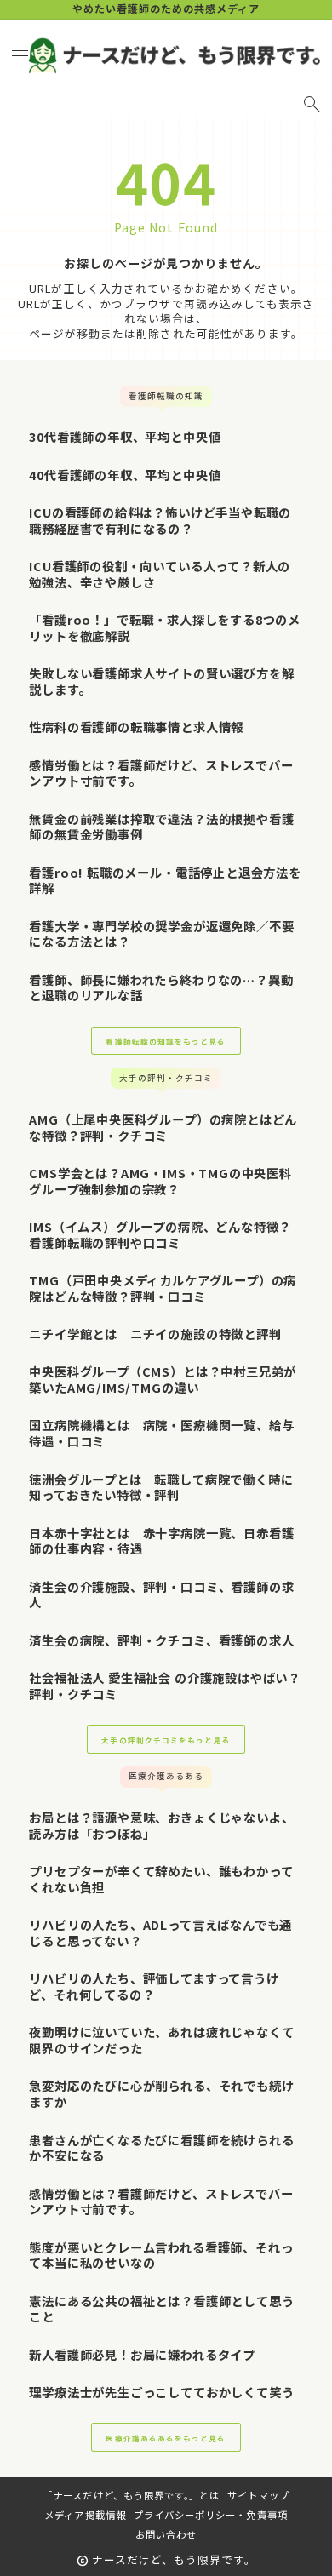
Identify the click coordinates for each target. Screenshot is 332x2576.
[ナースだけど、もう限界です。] (174, 55)
